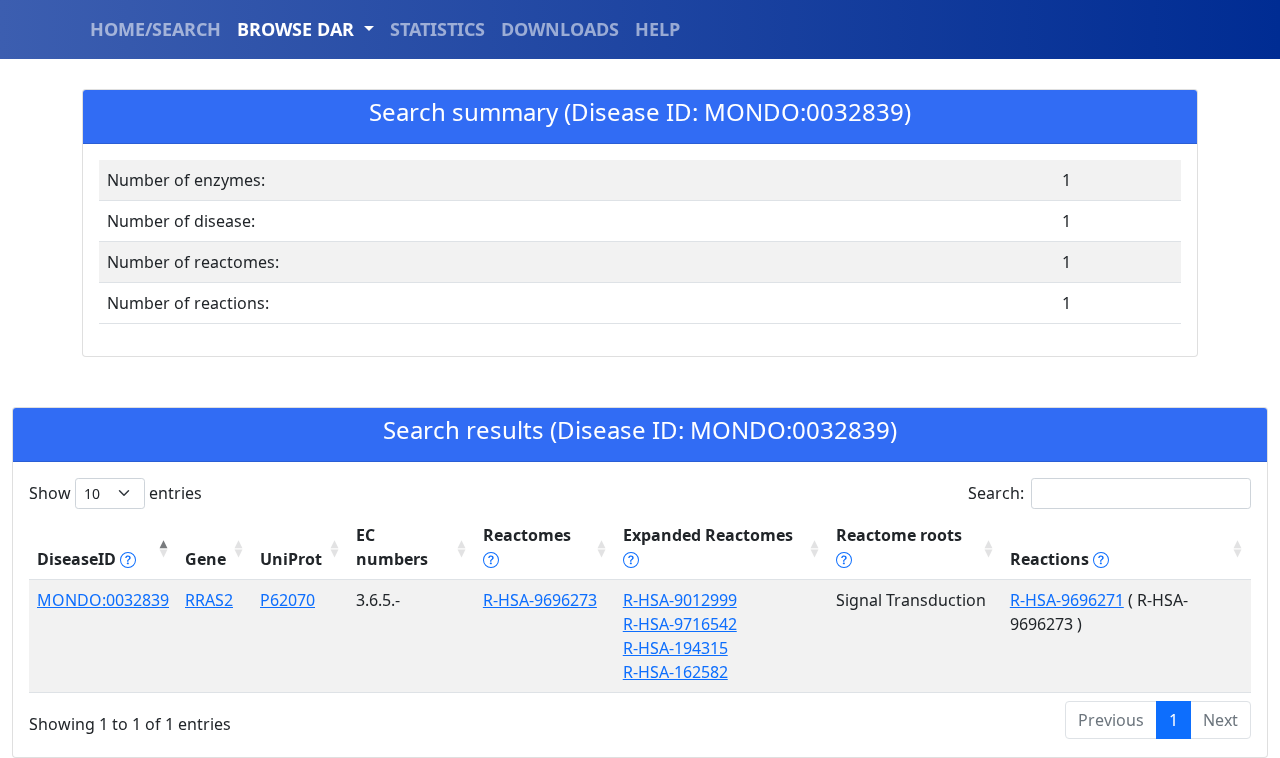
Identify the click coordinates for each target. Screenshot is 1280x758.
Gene (205, 559)
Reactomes (527, 535)
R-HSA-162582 (675, 672)
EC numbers (392, 547)
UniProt (291, 559)
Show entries (115, 493)
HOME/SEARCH (155, 29)
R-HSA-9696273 (540, 600)
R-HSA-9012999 (680, 600)
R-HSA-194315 (675, 648)
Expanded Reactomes (708, 535)
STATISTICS (437, 29)
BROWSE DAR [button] (298, 29)
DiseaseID (78, 559)
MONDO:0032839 (103, 600)
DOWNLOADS (560, 29)
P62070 (287, 600)
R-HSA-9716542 (680, 624)
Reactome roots (899, 535)
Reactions (1051, 559)
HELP (657, 29)
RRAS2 (209, 600)
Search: (996, 493)
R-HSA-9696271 (1067, 600)
